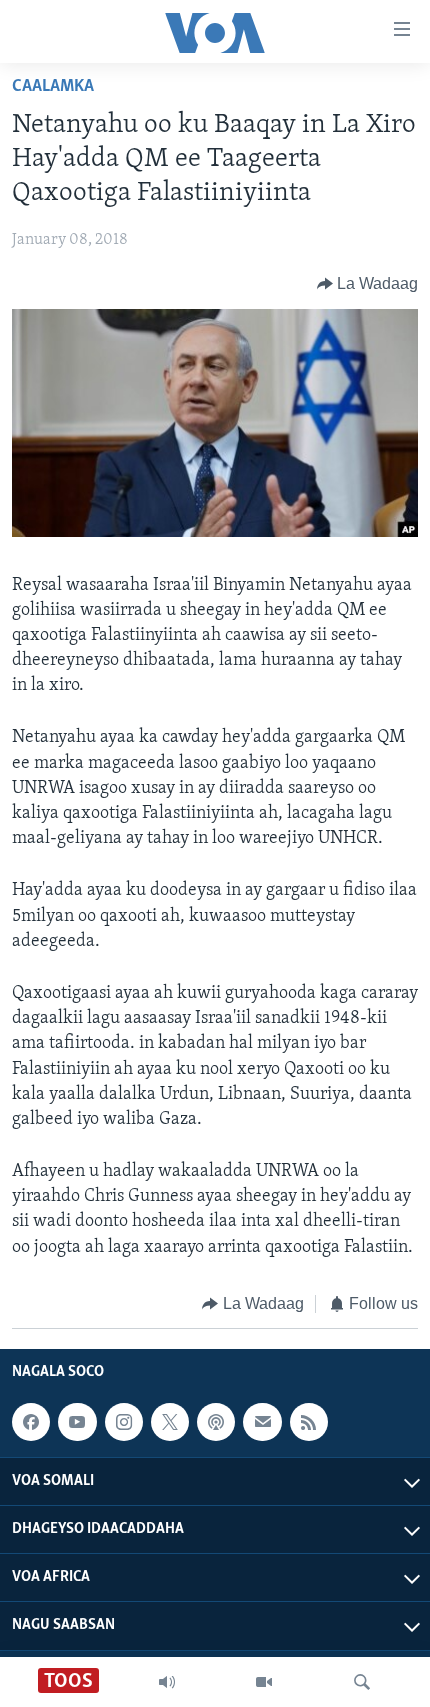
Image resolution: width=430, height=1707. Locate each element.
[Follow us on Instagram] (124, 1422)
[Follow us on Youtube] (77, 1422)
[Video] (264, 1682)
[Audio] (167, 1682)
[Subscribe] (262, 1422)
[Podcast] (216, 1422)
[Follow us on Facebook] (31, 1422)
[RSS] (309, 1422)
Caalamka (53, 87)
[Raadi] (362, 1682)
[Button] (368, 284)
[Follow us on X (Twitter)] (170, 1422)
